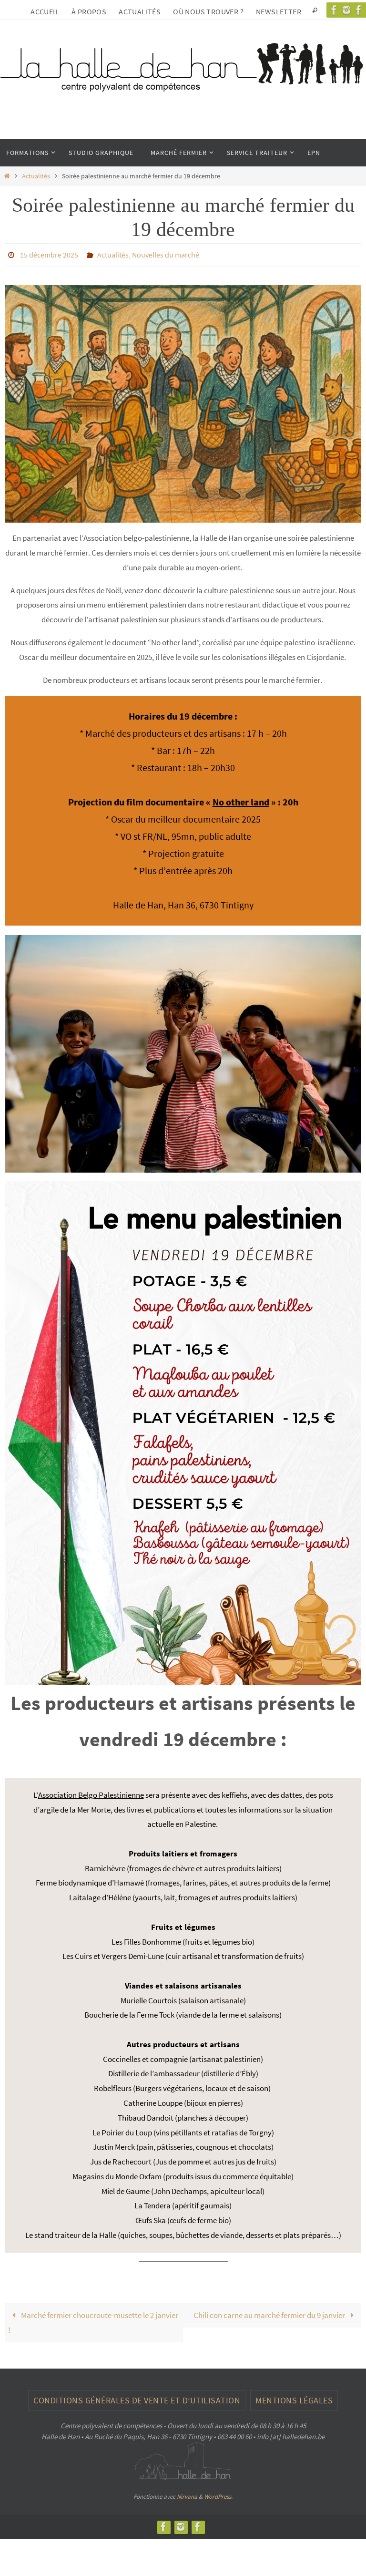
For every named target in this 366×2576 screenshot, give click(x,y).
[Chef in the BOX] (198, 2524)
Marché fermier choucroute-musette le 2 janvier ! (93, 2320)
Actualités (140, 11)
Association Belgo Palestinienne (91, 1792)
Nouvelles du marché (166, 254)
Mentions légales (294, 2397)
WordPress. (218, 2494)
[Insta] (346, 10)
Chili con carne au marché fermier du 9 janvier (270, 2313)
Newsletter (279, 11)
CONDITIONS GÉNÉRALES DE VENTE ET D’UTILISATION (137, 2397)
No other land (241, 799)
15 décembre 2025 (49, 254)
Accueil (45, 11)
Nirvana (187, 2494)
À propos (89, 11)
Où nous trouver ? (208, 11)
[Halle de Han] (334, 10)
